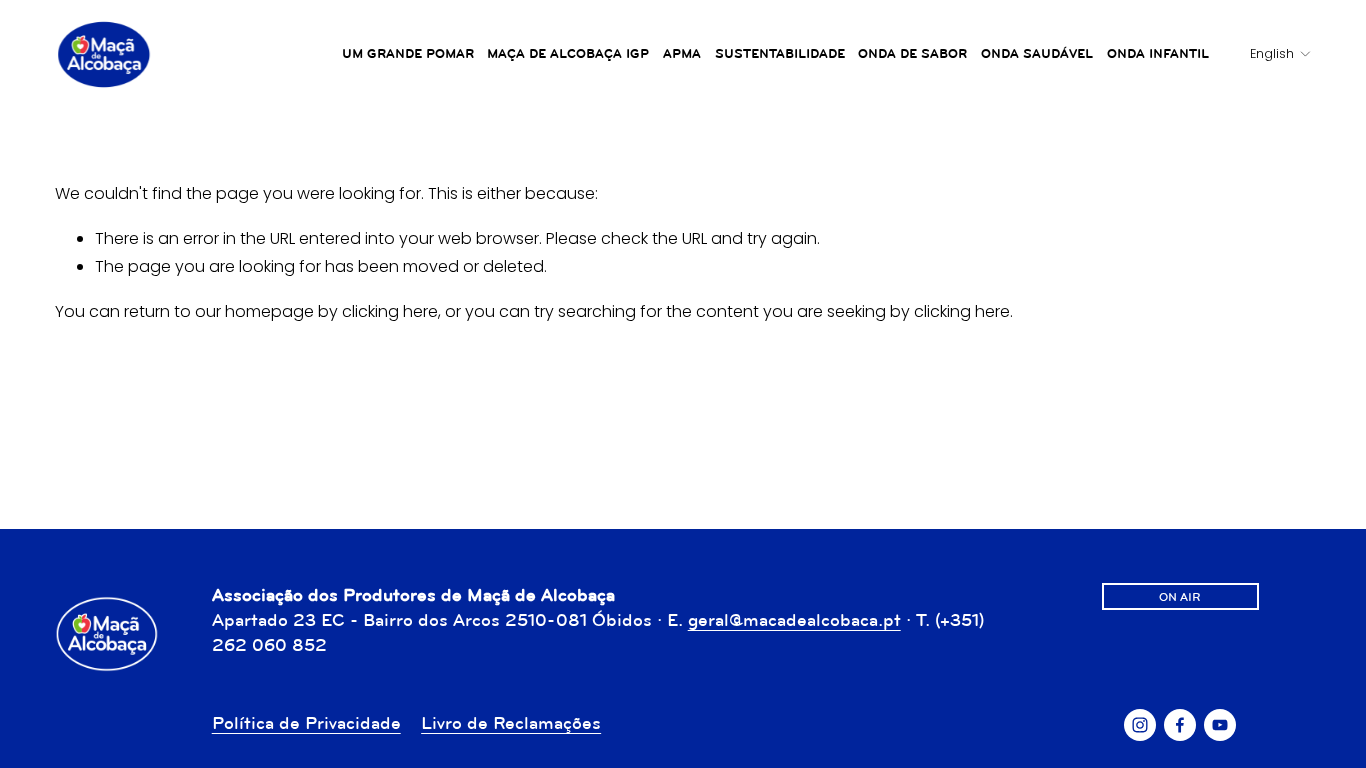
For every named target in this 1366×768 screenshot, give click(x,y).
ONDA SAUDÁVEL (1037, 53)
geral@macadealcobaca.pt (794, 620)
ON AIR (1180, 597)
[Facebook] (1180, 725)
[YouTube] (1220, 725)
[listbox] (1266, 54)
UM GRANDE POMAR (408, 53)
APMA (682, 53)
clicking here (390, 311)
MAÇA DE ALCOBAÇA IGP (568, 53)
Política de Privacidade (306, 723)
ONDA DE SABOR (912, 53)
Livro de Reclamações (511, 723)
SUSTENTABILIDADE (780, 53)
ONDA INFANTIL (1158, 53)
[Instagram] (1140, 725)
